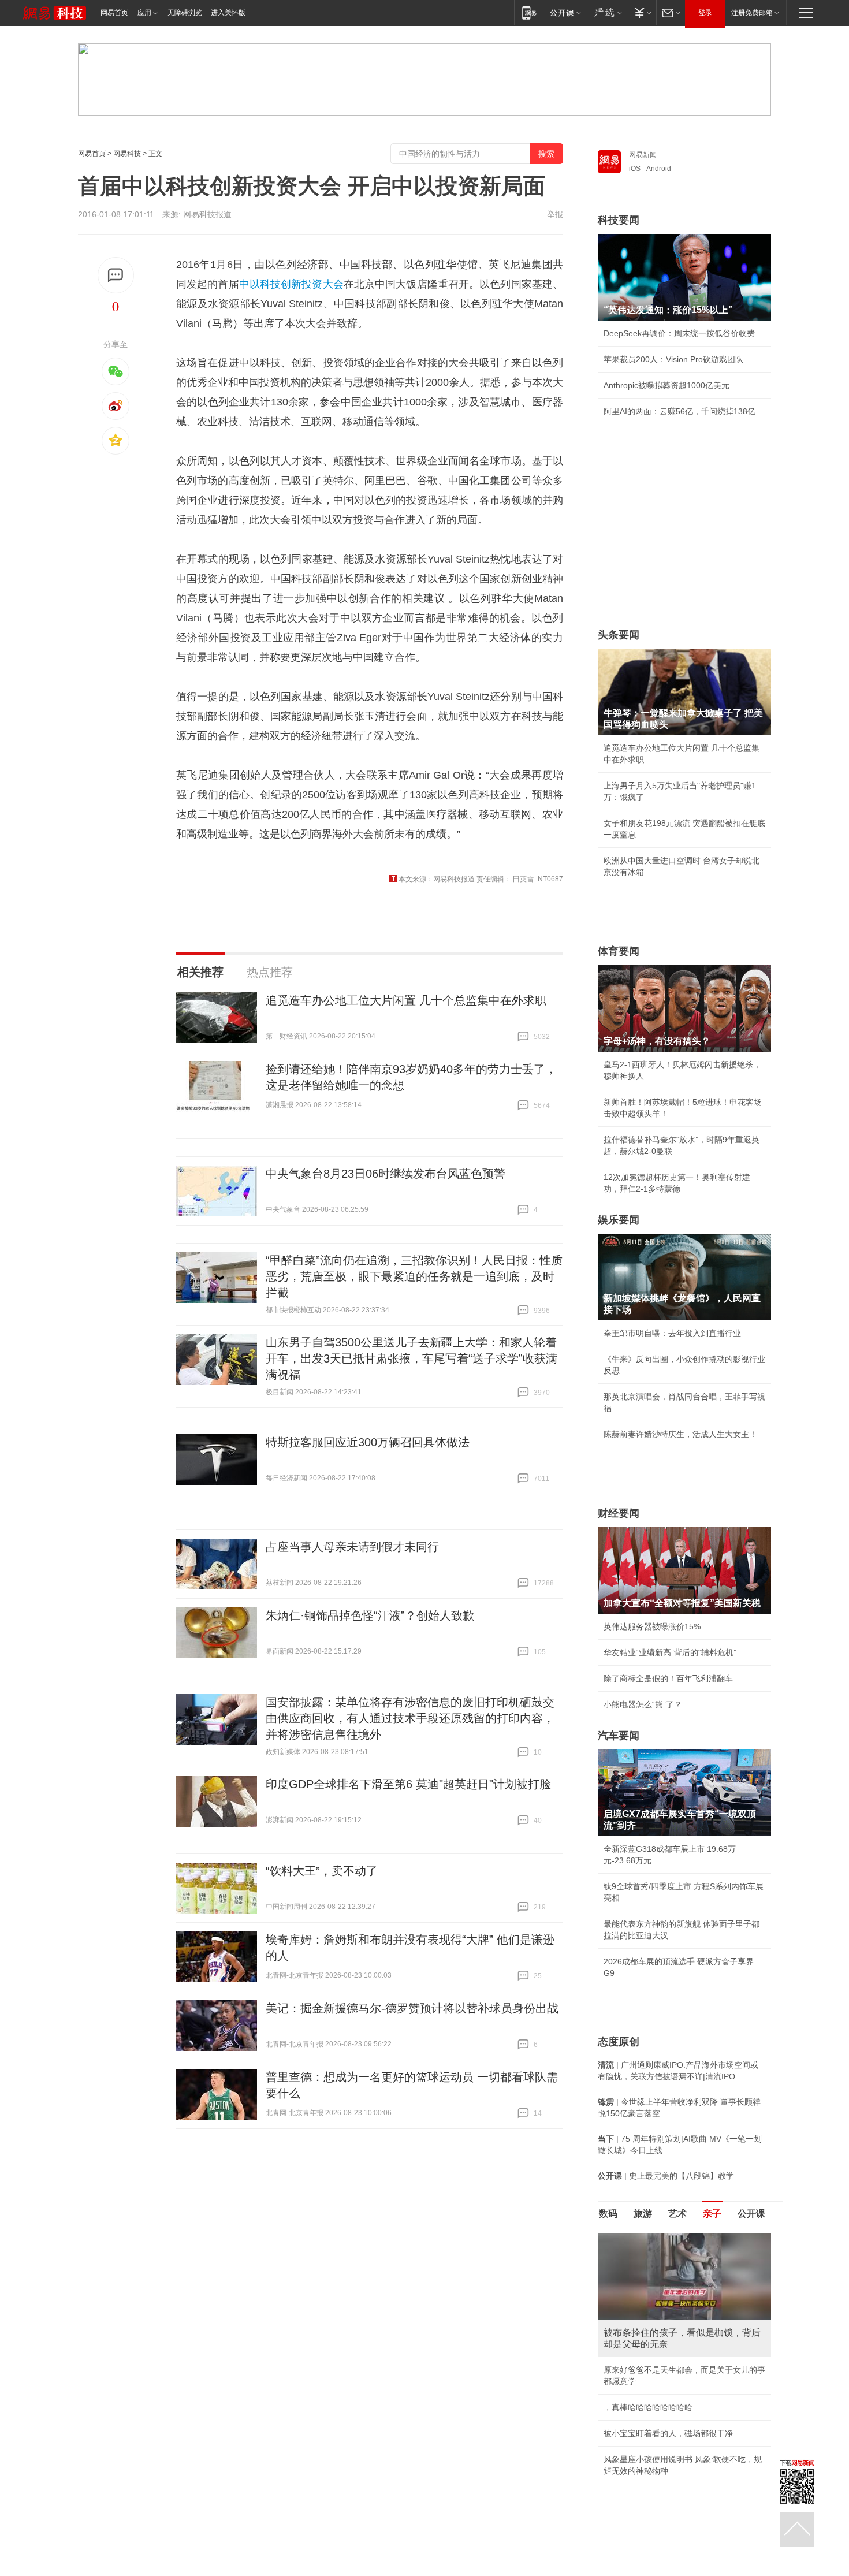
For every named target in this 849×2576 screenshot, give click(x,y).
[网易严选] (606, 12)
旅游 (643, 2214)
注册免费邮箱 (752, 13)
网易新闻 (643, 155)
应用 (144, 13)
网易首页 (114, 13)
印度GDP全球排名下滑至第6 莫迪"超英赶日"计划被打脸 (408, 1784)
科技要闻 (619, 220)
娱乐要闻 (619, 1220)
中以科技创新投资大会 (291, 284)
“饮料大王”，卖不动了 (322, 1871)
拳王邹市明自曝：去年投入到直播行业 (672, 1333)
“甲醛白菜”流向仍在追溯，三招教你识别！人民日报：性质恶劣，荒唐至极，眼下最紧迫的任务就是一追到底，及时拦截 (414, 1276)
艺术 (677, 2214)
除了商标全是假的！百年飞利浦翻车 (668, 1678)
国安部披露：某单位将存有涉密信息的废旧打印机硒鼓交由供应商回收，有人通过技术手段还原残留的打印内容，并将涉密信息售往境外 (410, 1718)
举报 (555, 214)
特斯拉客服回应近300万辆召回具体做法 (368, 1442)
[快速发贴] (116, 275)
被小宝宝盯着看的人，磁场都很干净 (668, 2433)
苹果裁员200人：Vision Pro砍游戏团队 (673, 359)
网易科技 (127, 154)
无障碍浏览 (185, 13)
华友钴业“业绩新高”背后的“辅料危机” (670, 1652)
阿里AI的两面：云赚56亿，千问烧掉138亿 (679, 411)
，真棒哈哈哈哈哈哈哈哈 (648, 2407)
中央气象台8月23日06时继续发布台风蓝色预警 (386, 1174)
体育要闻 (619, 951)
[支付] (641, 12)
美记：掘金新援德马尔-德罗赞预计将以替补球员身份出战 (412, 2008)
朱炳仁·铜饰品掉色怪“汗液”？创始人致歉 (370, 1615)
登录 (705, 13)
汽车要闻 (619, 1736)
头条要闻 (619, 635)
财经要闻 (619, 1513)
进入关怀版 (228, 13)
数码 (608, 2214)
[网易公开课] (565, 12)
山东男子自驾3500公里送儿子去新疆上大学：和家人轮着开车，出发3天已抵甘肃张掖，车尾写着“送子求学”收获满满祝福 (412, 1358)
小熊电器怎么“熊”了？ (643, 1704)
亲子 (712, 2214)
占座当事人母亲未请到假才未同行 (352, 1547)
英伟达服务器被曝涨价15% (652, 1626)
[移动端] (529, 12)
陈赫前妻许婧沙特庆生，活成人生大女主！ (680, 1434)
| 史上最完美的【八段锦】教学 (666, 2176)
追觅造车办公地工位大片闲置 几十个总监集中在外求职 (406, 1000)
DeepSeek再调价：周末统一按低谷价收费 (679, 333)
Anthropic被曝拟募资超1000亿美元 (666, 385)
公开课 (751, 2214)
